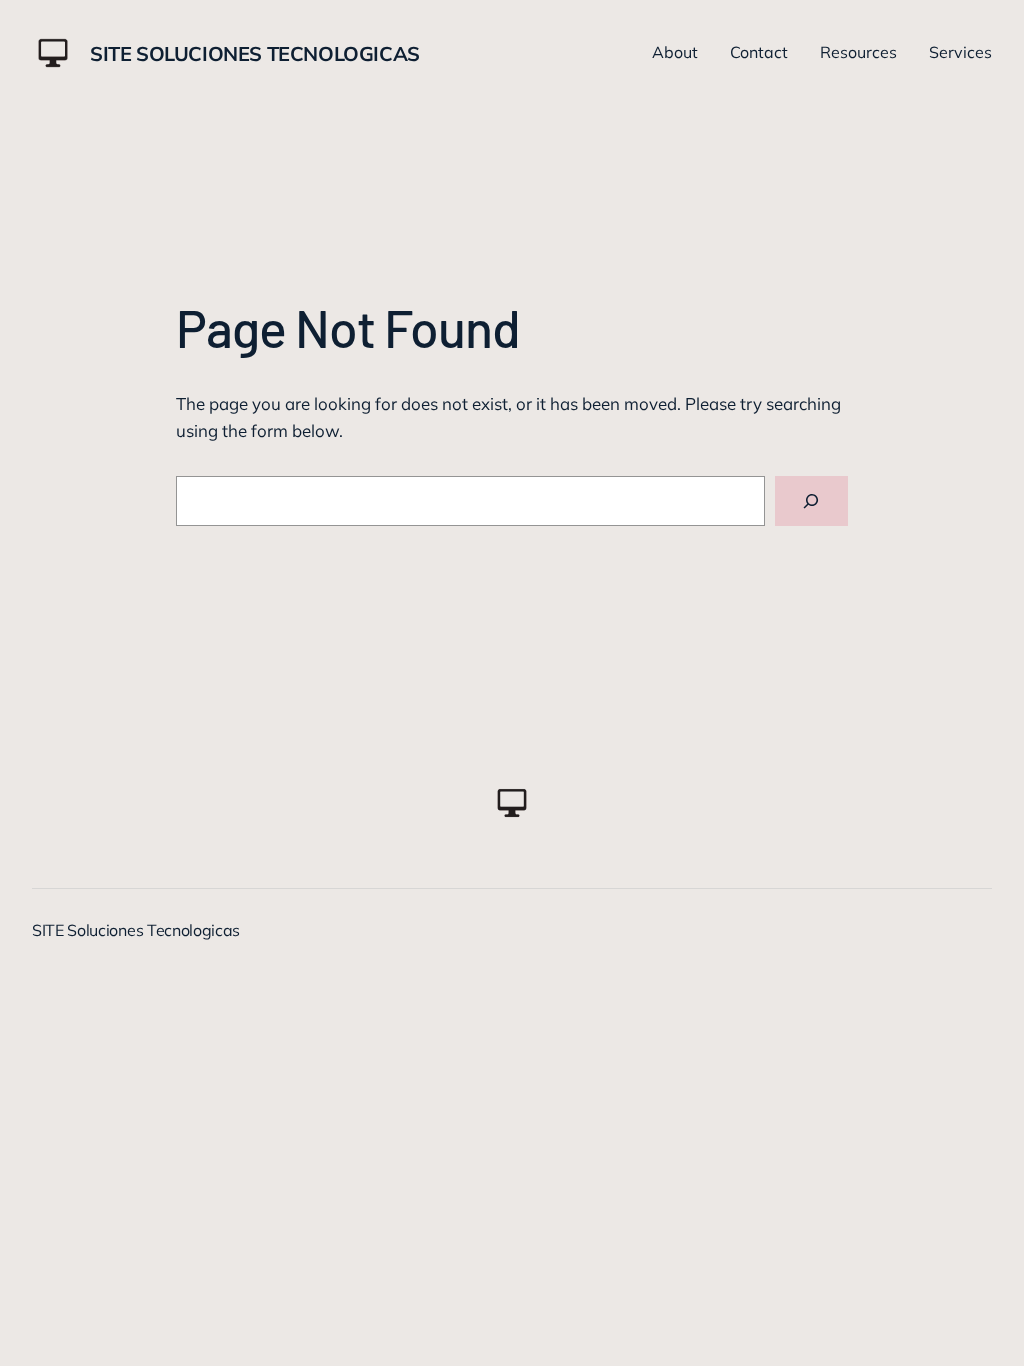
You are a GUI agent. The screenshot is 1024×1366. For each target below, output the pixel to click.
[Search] (811, 501)
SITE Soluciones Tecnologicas (255, 53)
